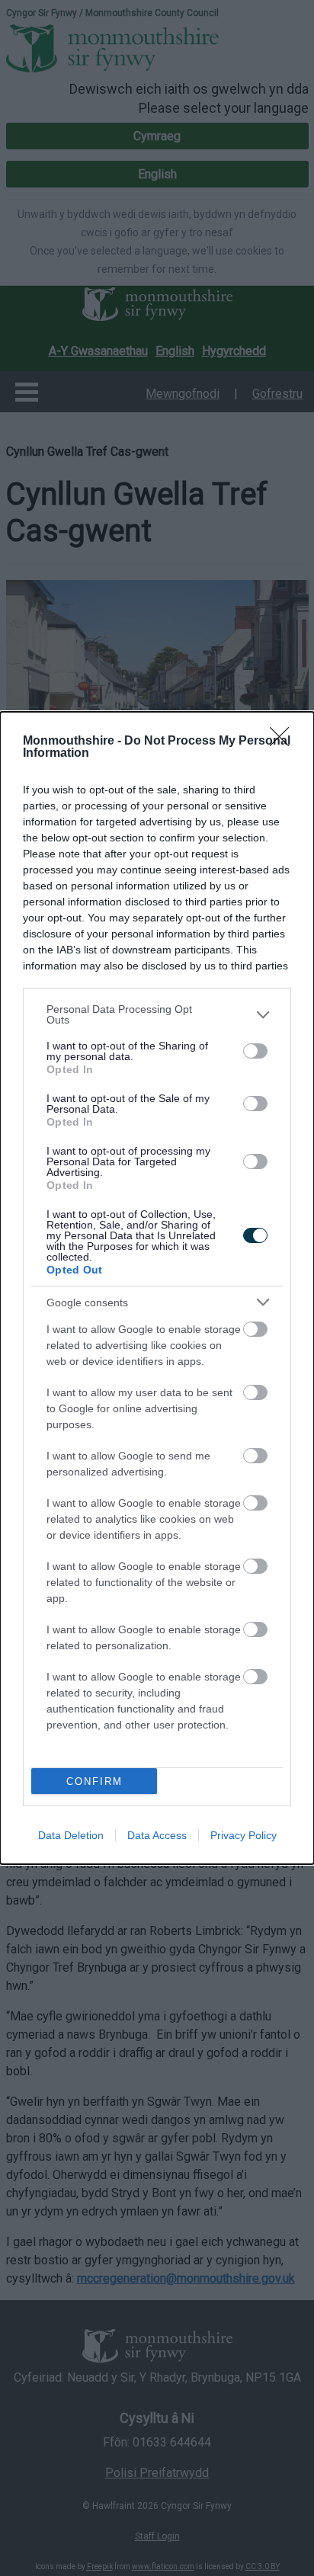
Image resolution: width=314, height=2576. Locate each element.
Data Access (157, 1835)
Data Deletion (71, 1835)
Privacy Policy (244, 1835)
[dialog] (157, 1288)
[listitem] (157, 1014)
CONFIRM (95, 1781)
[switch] (255, 1051)
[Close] (284, 742)
